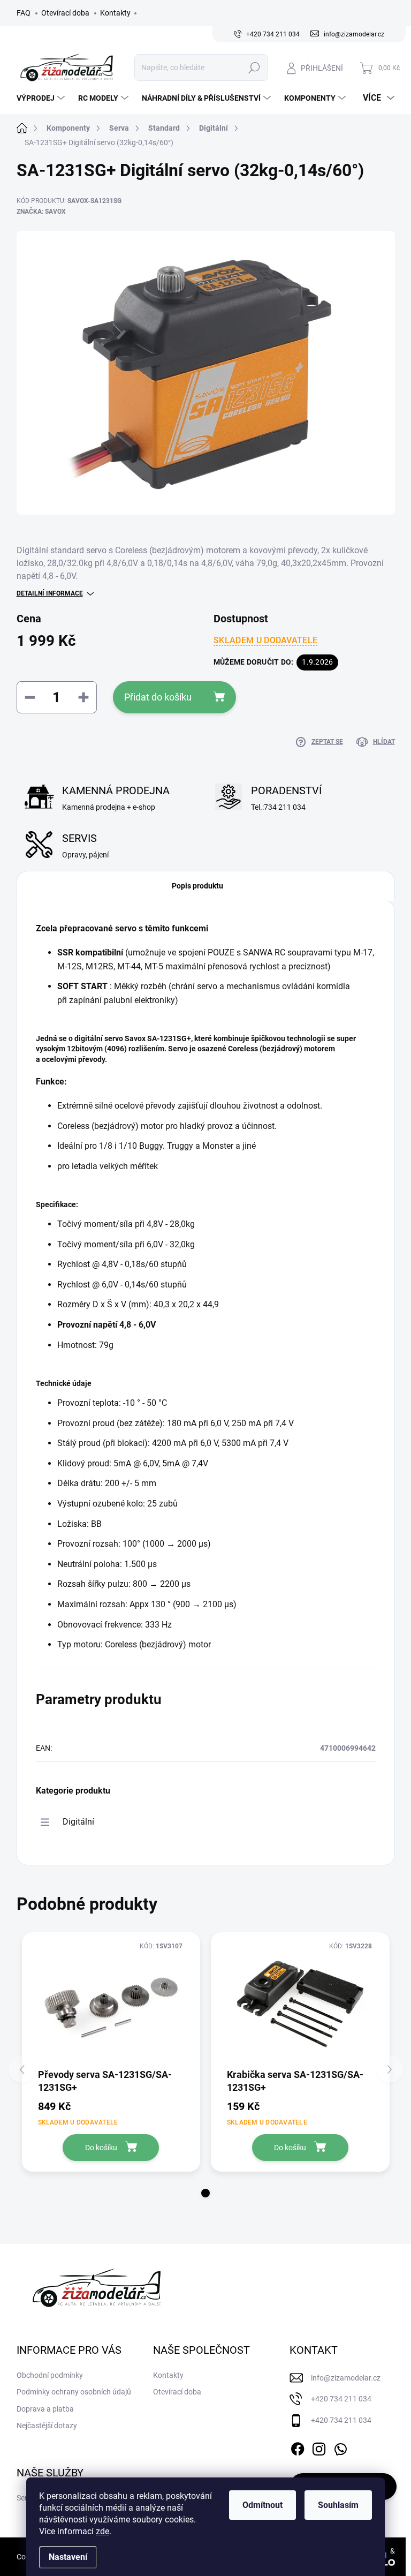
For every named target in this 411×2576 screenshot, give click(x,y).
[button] (205, 2193)
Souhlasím (338, 2505)
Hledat (254, 67)
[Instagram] (319, 2447)
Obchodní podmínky (50, 2375)
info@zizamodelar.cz (346, 2378)
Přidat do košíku (158, 697)
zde (102, 2531)
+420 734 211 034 (341, 2399)
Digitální (78, 1822)
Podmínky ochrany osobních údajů (74, 2392)
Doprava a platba (45, 2409)
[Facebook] (298, 2447)
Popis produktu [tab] (197, 886)
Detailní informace (50, 593)
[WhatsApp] (340, 2447)
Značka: (41, 212)
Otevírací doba (65, 13)
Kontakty (115, 13)
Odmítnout (262, 2505)
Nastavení (68, 2557)
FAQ (24, 13)
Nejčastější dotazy (47, 2426)
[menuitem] (42, 98)
